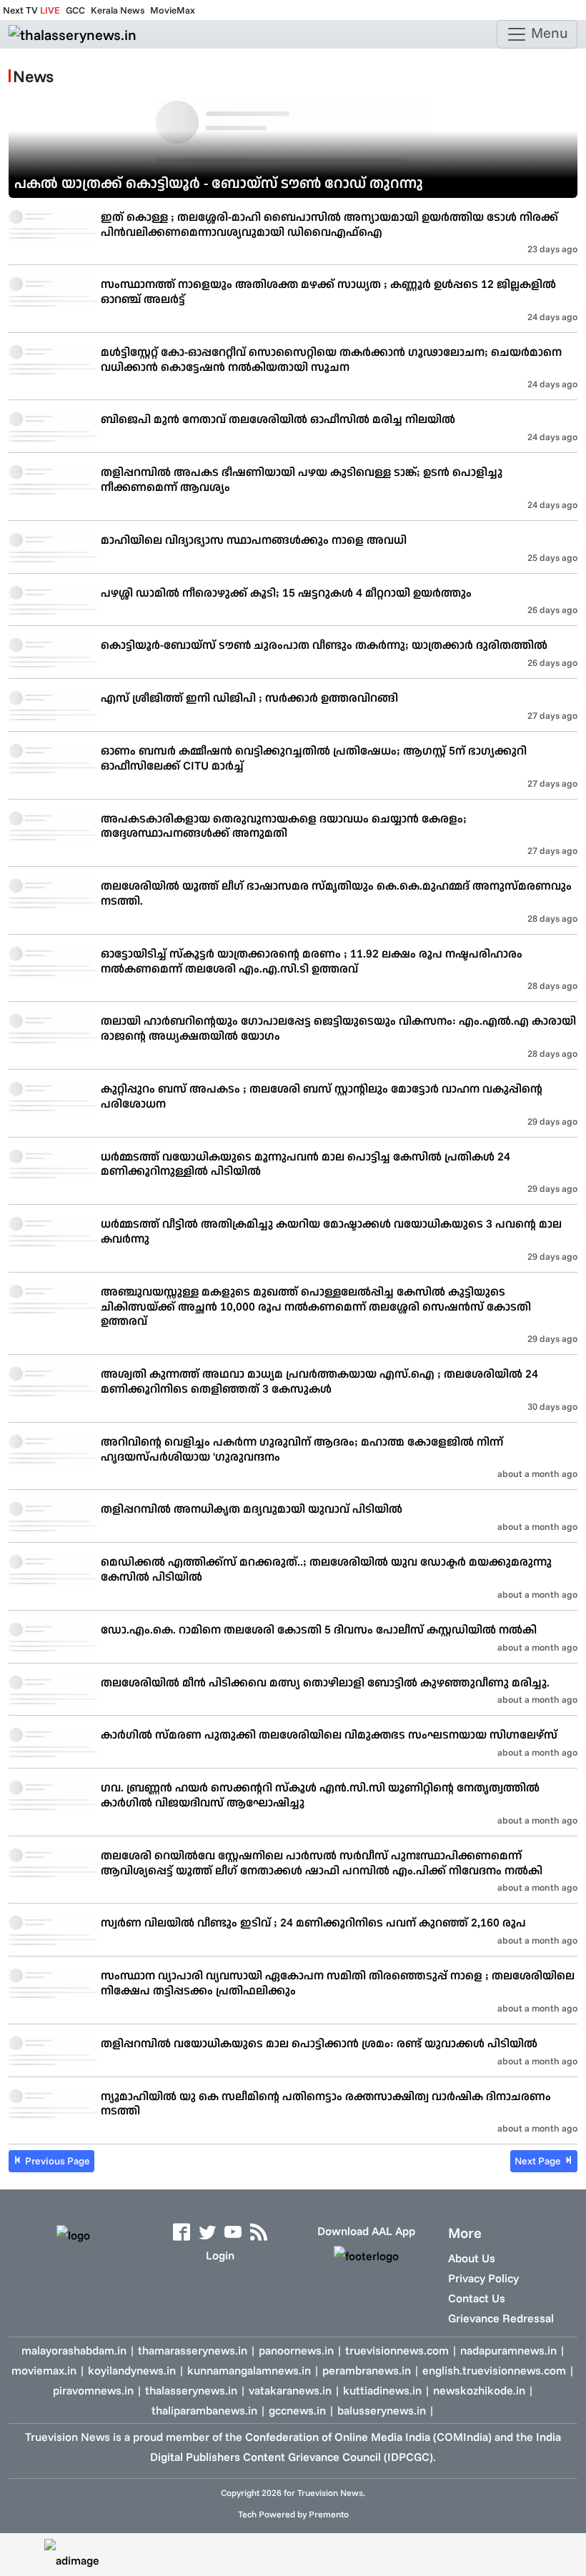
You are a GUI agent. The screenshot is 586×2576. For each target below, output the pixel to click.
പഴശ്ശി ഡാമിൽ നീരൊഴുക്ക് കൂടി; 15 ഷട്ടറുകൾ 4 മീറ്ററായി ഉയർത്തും (286, 592)
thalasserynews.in (191, 2390)
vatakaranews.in (290, 2390)
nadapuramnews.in (508, 2350)
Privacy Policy (483, 2278)
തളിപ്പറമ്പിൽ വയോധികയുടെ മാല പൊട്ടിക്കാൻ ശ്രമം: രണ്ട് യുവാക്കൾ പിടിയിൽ (319, 2043)
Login (220, 2255)
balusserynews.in (382, 2410)
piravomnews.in (93, 2390)
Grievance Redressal (501, 2318)
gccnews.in (297, 2410)
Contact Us (477, 2298)
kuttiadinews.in (382, 2390)
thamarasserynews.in (193, 2350)
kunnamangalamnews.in (249, 2370)
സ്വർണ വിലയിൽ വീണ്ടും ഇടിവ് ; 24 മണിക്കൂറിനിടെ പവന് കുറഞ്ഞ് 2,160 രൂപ (313, 1922)
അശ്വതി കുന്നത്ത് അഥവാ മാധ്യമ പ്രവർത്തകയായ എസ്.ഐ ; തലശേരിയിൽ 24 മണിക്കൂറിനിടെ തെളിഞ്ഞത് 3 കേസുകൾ (319, 1381)
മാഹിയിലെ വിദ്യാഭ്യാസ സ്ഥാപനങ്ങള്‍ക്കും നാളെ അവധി (254, 539)
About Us (472, 2258)
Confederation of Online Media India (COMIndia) (368, 2437)
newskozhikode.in (479, 2390)
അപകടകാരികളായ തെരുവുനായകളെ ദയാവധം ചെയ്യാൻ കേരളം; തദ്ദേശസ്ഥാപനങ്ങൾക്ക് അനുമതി (284, 826)
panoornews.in (296, 2350)
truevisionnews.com (397, 2350)
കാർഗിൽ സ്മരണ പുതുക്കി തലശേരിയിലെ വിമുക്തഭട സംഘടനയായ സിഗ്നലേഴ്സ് (329, 1734)
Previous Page (56, 2161)
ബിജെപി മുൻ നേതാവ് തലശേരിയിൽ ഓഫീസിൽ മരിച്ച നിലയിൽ (278, 419)
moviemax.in (44, 2370)
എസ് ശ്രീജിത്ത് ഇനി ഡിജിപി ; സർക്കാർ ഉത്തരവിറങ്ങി (249, 697)
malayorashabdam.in (74, 2350)
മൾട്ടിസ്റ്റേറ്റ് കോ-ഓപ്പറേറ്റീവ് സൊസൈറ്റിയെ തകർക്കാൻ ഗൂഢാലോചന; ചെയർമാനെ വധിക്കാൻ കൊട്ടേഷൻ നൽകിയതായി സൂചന (331, 359)
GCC (75, 10)
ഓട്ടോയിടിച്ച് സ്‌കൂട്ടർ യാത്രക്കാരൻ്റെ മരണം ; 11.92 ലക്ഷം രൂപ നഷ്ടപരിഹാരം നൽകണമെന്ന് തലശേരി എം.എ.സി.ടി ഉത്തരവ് (312, 961)
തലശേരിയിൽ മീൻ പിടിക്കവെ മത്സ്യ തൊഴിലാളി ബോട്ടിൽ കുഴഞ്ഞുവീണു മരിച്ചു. (325, 1682)
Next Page (539, 2161)
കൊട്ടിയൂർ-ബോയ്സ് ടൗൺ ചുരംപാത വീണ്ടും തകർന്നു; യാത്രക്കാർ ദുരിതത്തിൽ (324, 645)
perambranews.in (367, 2370)
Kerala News (118, 10)
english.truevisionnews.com (494, 2370)
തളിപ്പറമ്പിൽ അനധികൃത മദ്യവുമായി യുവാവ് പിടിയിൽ (252, 1508)
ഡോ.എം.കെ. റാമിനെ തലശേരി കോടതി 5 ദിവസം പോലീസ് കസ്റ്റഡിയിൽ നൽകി (319, 1629)
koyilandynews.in (132, 2370)
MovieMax (173, 10)
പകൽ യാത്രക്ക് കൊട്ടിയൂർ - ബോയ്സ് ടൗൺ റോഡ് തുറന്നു (219, 183)
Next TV (31, 10)
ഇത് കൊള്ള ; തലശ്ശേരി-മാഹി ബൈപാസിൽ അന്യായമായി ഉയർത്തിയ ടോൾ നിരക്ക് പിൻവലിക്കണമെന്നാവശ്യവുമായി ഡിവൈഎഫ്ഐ (329, 224)
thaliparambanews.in (204, 2410)
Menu (548, 33)
